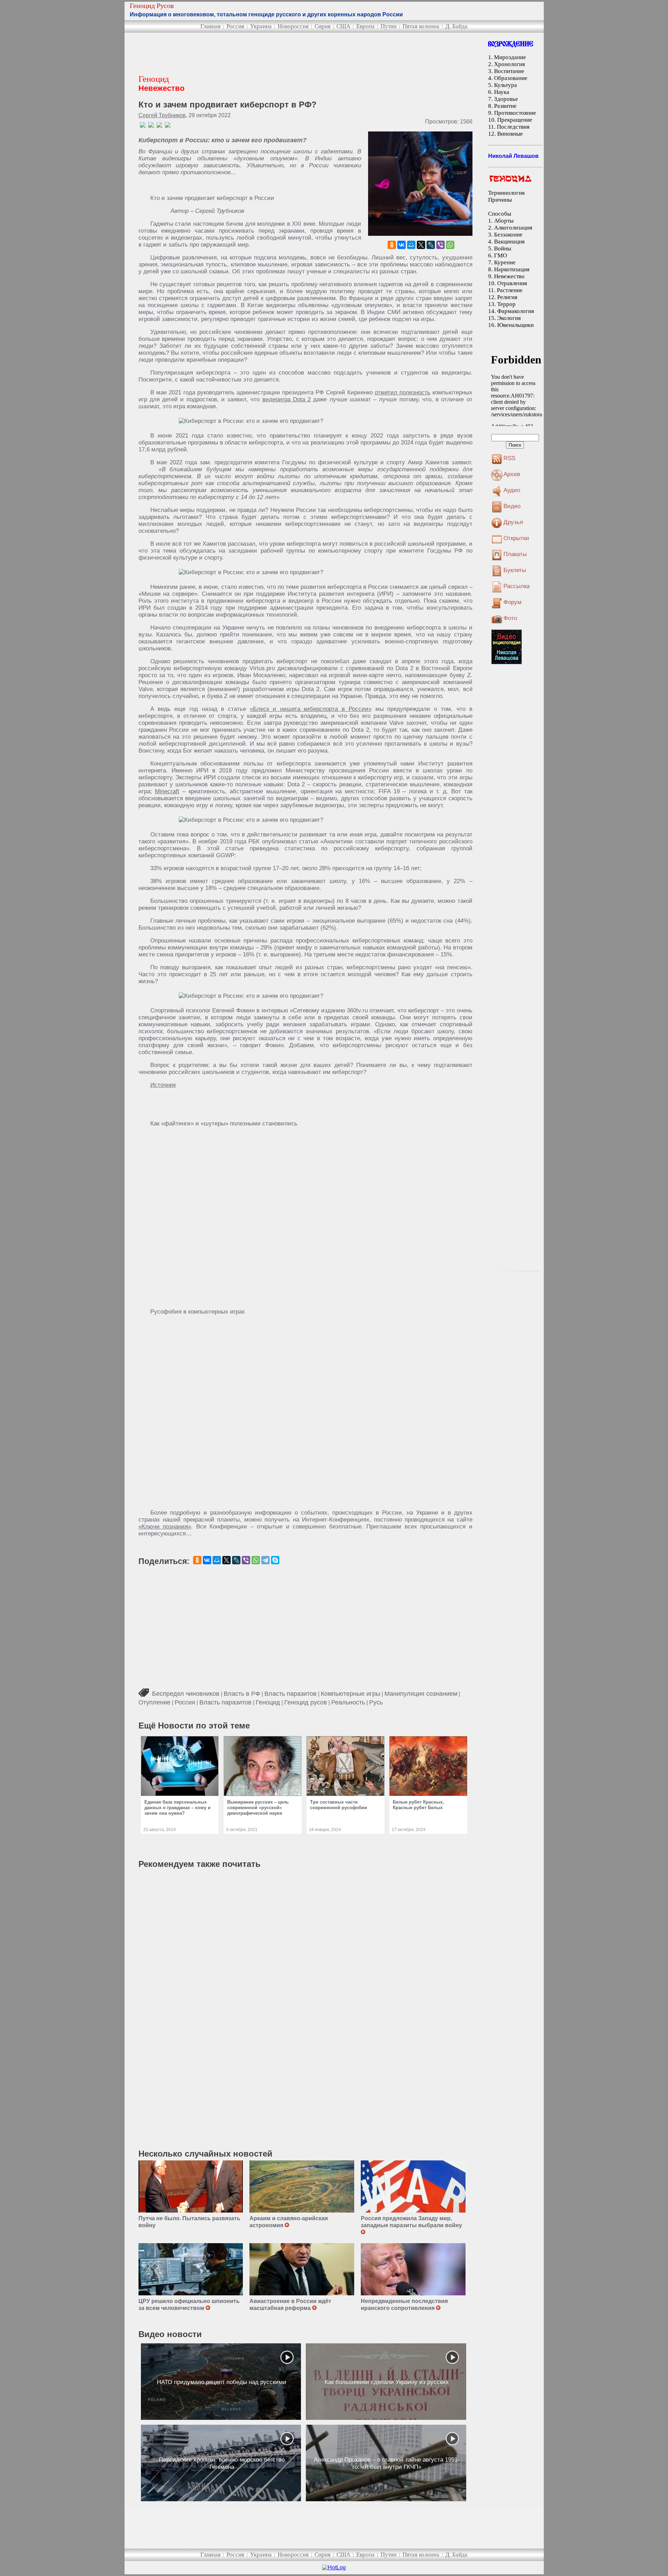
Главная (210, 26)
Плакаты (515, 554)
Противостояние (515, 113)
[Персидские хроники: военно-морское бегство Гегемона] (221, 2463)
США (343, 26)
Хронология (510, 64)
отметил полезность (403, 392)
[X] (421, 245)
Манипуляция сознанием (421, 1694)
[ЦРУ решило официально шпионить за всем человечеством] (191, 2269)
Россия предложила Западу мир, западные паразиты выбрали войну (412, 2222)
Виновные (510, 134)
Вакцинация (509, 242)
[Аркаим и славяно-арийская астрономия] (302, 2186)
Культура (506, 85)
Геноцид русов (306, 1702)
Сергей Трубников (162, 115)
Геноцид (268, 1702)
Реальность (348, 1702)
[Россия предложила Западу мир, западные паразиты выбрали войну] (413, 2186)
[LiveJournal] (431, 245)
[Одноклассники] (392, 245)
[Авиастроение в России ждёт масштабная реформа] (302, 2269)
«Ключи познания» (165, 1527)
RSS (509, 458)
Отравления (512, 283)
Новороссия (293, 26)
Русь (376, 1702)
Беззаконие (508, 235)
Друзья (513, 522)
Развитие (505, 106)
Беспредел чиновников (186, 1694)
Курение (505, 262)
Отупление (154, 1702)
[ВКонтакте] (401, 245)
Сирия (323, 26)
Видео (512, 506)
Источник (163, 1085)
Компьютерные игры (351, 1694)
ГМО (500, 255)
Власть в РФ (242, 1694)
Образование (511, 78)
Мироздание (510, 57)
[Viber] (440, 245)
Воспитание (509, 71)
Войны (503, 248)
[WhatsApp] (450, 245)
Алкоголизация (513, 228)
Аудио (512, 490)
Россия (235, 26)
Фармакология (516, 311)
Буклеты (515, 570)
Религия (507, 297)
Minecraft (167, 791)
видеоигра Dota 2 (287, 399)
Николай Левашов (513, 156)
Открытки (516, 538)
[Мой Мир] (411, 245)
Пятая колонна (421, 26)
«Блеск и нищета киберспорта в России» (311, 709)
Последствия (513, 127)
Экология (509, 318)
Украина (261, 26)
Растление (510, 290)
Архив (512, 474)
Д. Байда (456, 26)
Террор (506, 304)
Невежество (509, 276)
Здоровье (506, 99)
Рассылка (516, 586)
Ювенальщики (515, 325)
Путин (389, 26)
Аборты (504, 221)
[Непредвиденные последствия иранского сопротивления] (413, 2269)
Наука (502, 92)
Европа (365, 26)
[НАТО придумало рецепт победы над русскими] (221, 2382)
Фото (510, 618)
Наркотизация (512, 269)
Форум (512, 602)
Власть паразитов (291, 1694)
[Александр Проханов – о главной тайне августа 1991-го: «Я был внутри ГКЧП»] (386, 2463)
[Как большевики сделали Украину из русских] (386, 2382)
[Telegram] (265, 1560)
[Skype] (275, 1560)
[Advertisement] (265, 54)
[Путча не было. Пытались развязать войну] (191, 2186)
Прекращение (515, 120)
